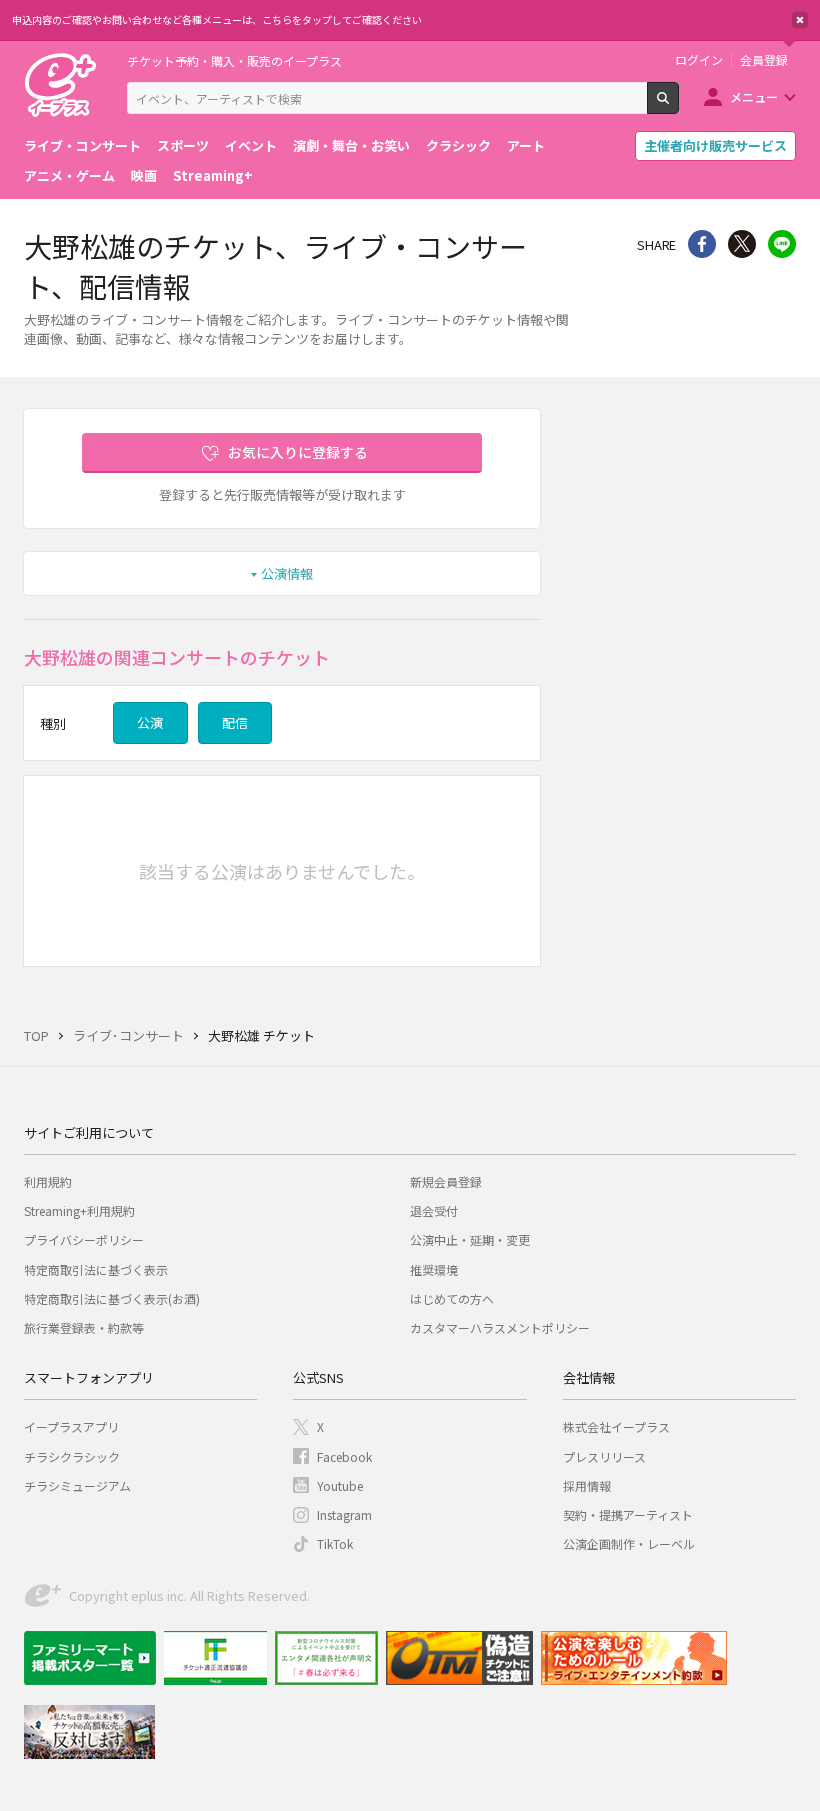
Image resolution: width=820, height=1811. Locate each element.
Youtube (340, 1485)
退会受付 (434, 1210)
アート (526, 145)
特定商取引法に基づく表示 (96, 1269)
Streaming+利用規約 (79, 1210)
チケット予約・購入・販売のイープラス (234, 60)
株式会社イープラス (616, 1426)
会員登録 (764, 60)
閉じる (800, 20)
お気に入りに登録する (298, 452)
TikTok (335, 1543)
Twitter (742, 244)
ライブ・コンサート (82, 145)
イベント (251, 145)
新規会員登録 (446, 1181)
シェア (702, 244)
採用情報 (587, 1485)
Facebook (344, 1456)
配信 (235, 722)
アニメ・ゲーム (69, 175)
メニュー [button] (754, 96)
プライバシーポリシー (84, 1239)
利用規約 (48, 1181)
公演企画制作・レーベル (629, 1543)
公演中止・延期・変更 (470, 1239)
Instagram (344, 1514)
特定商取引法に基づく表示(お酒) (112, 1298)
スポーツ (183, 145)
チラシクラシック (72, 1456)
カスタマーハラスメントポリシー (500, 1327)
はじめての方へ (452, 1298)
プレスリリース (604, 1456)
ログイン (699, 60)
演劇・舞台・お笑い (351, 145)
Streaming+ (213, 175)
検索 (678, 106)
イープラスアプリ (71, 1426)
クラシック (458, 145)
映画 (144, 175)
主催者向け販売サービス (715, 145)
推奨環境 (434, 1269)
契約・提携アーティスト (628, 1514)
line (782, 244)
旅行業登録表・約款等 (84, 1327)
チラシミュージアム (77, 1485)
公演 (150, 722)
